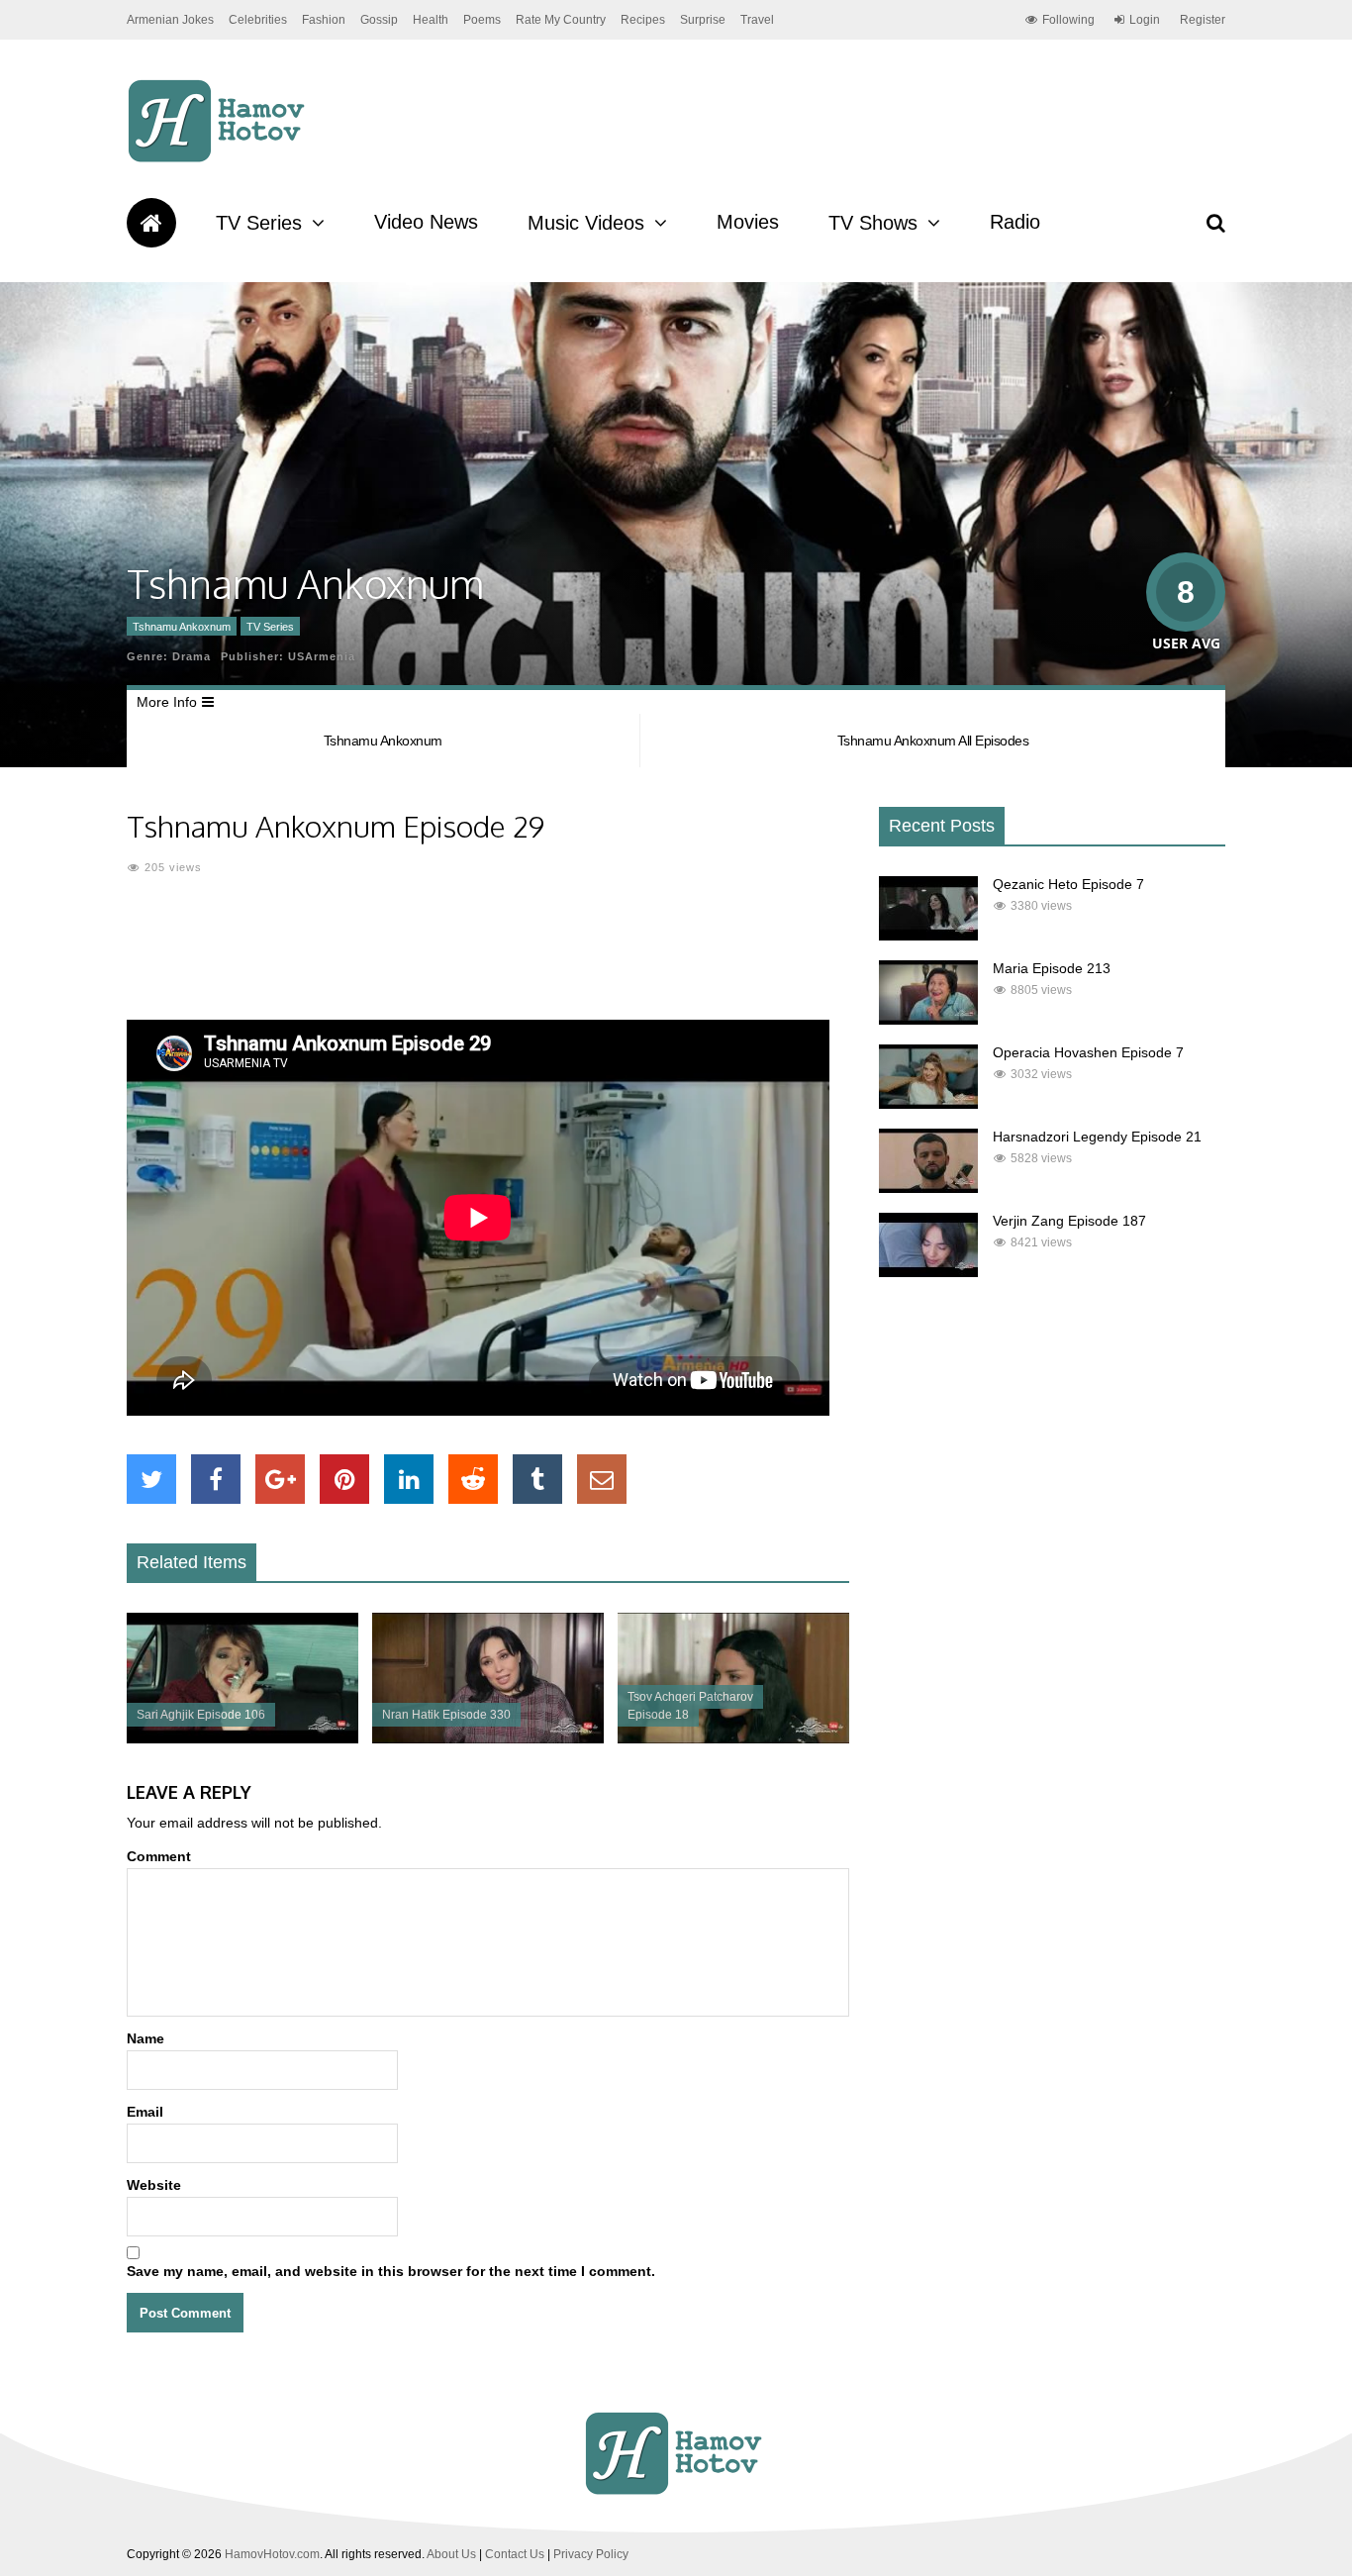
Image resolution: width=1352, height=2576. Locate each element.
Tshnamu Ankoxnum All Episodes (933, 741)
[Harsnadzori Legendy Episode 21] (928, 1188)
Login (1145, 20)
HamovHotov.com (272, 2554)
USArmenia (322, 656)
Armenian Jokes (170, 20)
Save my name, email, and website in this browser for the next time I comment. (391, 2271)
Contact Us (515, 2554)
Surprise (703, 20)
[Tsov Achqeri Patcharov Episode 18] (733, 1738)
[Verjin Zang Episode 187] (928, 1272)
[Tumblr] (537, 1479)
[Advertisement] (488, 960)
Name (145, 2038)
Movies (748, 222)
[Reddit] (473, 1479)
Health (431, 20)
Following (1068, 20)
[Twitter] (151, 1479)
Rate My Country (561, 20)
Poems (482, 20)
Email (145, 2112)
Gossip (379, 20)
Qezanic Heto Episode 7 (1068, 884)
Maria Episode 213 (1052, 968)
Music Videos (586, 223)
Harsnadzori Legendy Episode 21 (1097, 1137)
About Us (451, 2554)
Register (1203, 20)
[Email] (602, 1479)
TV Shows (873, 223)
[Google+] (280, 1479)
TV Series (259, 223)
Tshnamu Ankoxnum (182, 627)
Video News (426, 222)
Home (151, 223)
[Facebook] (216, 1479)
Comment (159, 1856)
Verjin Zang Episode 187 (1069, 1221)
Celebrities (258, 20)
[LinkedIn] (409, 1479)
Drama (192, 656)
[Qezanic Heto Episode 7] (928, 936)
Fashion (324, 20)
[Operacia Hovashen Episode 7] (928, 1104)
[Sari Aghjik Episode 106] (242, 1738)
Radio (1015, 222)
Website (154, 2185)
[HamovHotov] (219, 159)
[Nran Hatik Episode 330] (488, 1738)
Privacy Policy (591, 2554)
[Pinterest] (344, 1479)
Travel (757, 20)
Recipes (643, 20)
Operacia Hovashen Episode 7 (1088, 1052)
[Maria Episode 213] (928, 1020)
